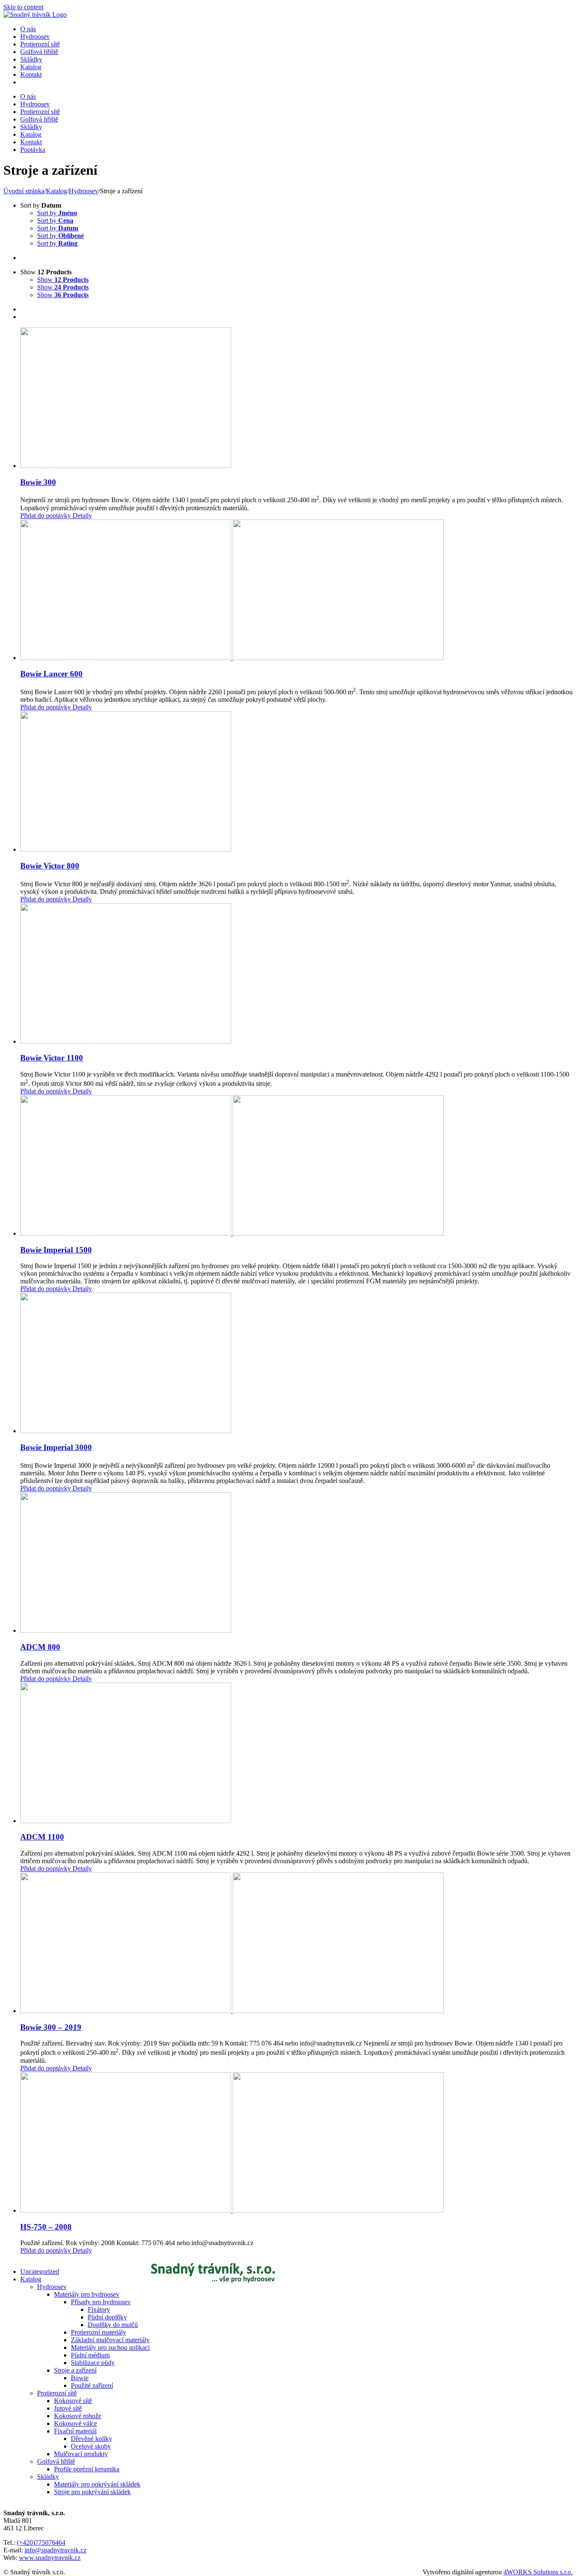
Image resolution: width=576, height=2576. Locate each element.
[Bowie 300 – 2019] (296, 1944)
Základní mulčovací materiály (110, 2340)
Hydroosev (52, 2287)
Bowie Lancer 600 (51, 674)
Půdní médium (90, 2355)
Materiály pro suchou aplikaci (110, 2347)
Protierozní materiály (98, 2332)
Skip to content (23, 7)
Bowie (80, 2378)
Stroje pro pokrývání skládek (92, 2492)
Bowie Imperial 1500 (56, 1250)
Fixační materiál (75, 2431)
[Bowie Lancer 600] (296, 591)
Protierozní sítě (57, 2393)
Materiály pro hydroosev (87, 2294)
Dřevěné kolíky (92, 2439)
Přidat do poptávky (46, 515)
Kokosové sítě (73, 2401)
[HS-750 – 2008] (296, 2143)
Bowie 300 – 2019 (51, 2027)
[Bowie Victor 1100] (296, 974)
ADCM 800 (40, 1647)
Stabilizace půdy (93, 2363)
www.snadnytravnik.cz (50, 2558)
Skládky (48, 2477)
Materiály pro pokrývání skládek (97, 2484)
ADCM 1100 (42, 1837)
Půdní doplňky (107, 2317)
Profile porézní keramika (87, 2469)
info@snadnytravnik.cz (55, 2550)
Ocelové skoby (91, 2446)
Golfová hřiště (56, 2461)
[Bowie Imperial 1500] (296, 1166)
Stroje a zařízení (75, 2370)
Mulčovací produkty (81, 2454)
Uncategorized (40, 2272)
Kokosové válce (75, 2423)
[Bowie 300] (296, 399)
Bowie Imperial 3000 (56, 1447)
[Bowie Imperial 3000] (296, 1364)
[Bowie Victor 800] (296, 782)
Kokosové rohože (78, 2416)
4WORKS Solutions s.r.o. (538, 2572)
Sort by (57, 213)
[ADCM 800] (296, 1563)
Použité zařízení (92, 2385)
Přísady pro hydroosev (101, 2302)
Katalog (31, 2279)
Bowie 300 (38, 482)
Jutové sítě (68, 2408)
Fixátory (99, 2309)
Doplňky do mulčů (113, 2325)
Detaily (81, 515)
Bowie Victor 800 (50, 866)
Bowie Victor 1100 (52, 1058)
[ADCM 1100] (296, 1754)
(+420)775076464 (41, 2542)
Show (63, 280)
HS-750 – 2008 (46, 2227)
